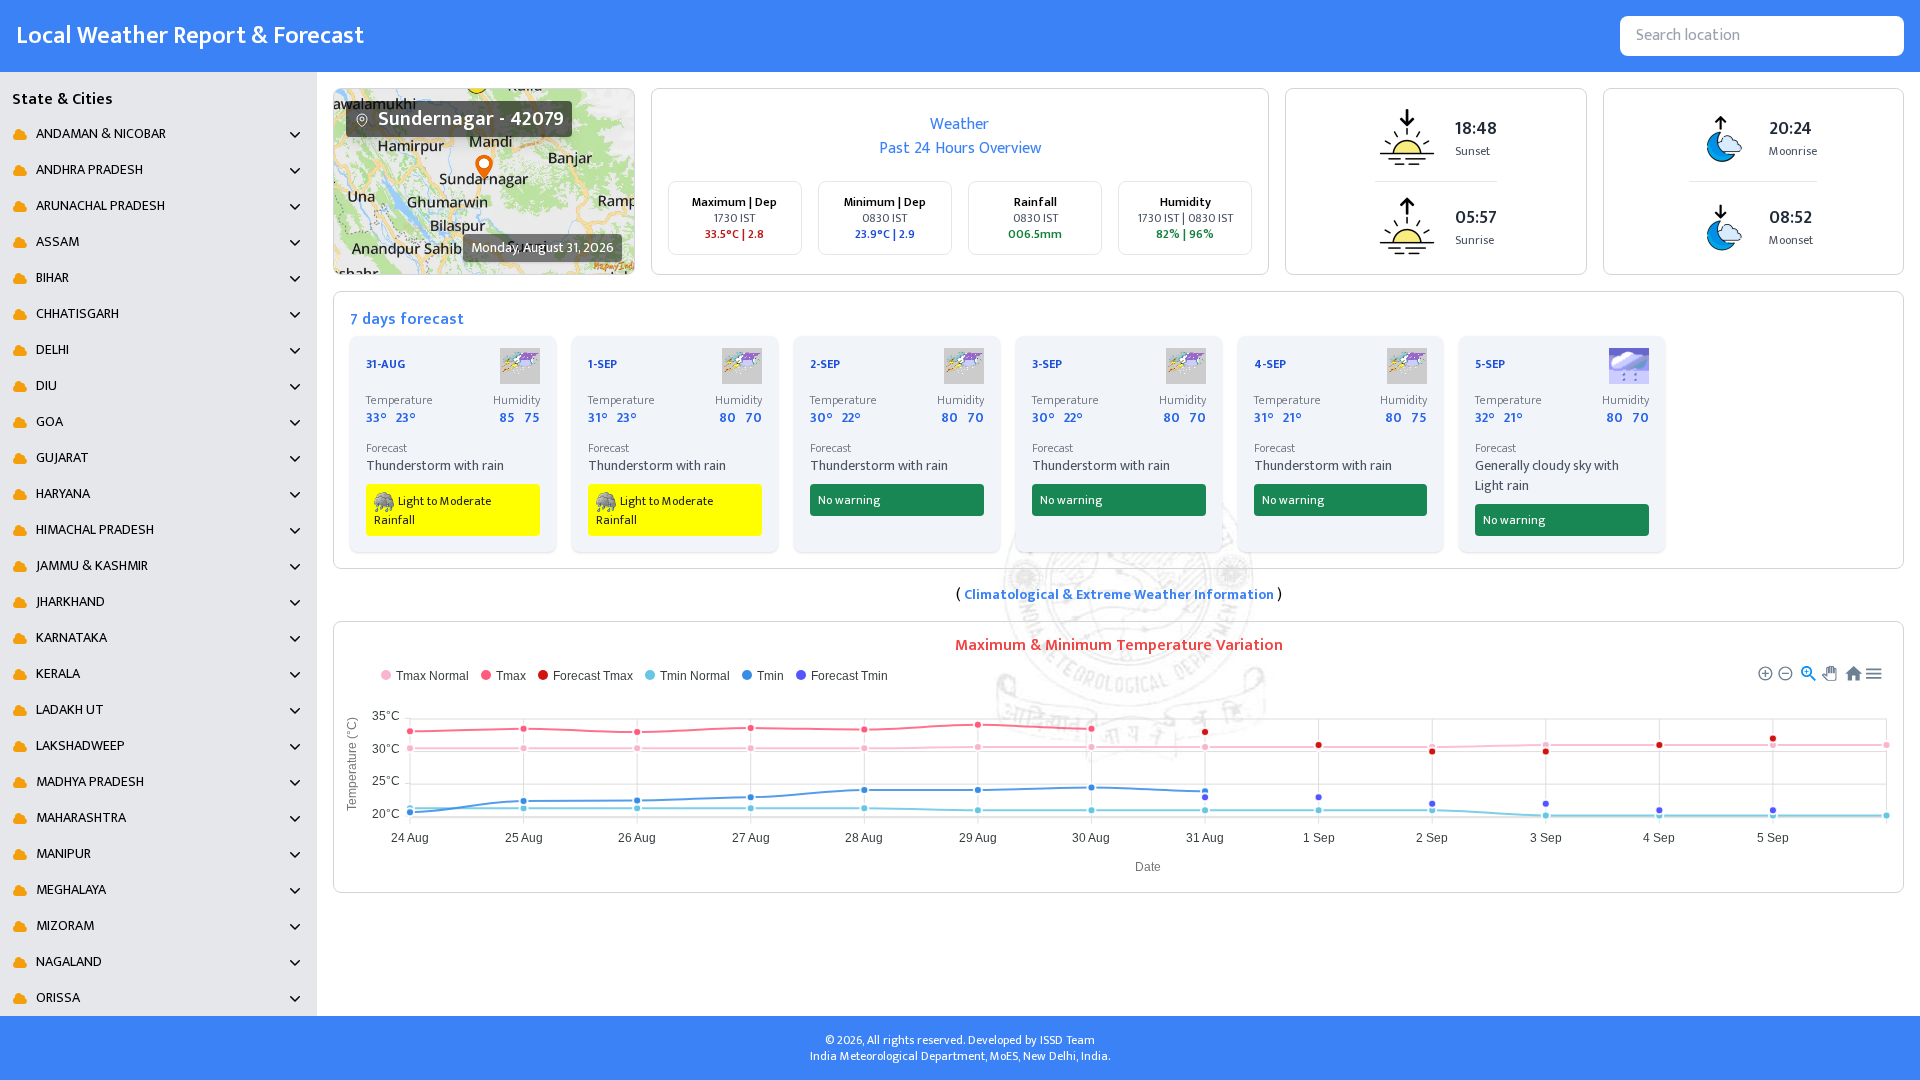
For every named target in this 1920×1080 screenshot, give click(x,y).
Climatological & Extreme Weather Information (1119, 594)
